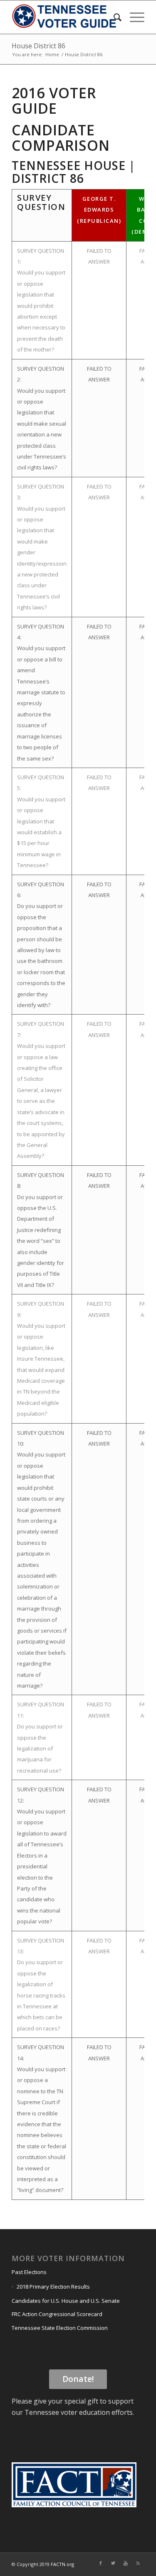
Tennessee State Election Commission (60, 2328)
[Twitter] (113, 2563)
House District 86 (38, 46)
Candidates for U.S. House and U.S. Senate (66, 2301)
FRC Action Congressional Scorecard (57, 2314)
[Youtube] (126, 2563)
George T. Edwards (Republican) (99, 210)
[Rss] (138, 2563)
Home (52, 54)
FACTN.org (62, 2564)
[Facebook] (101, 2563)
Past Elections (29, 2272)
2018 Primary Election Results (53, 2287)
